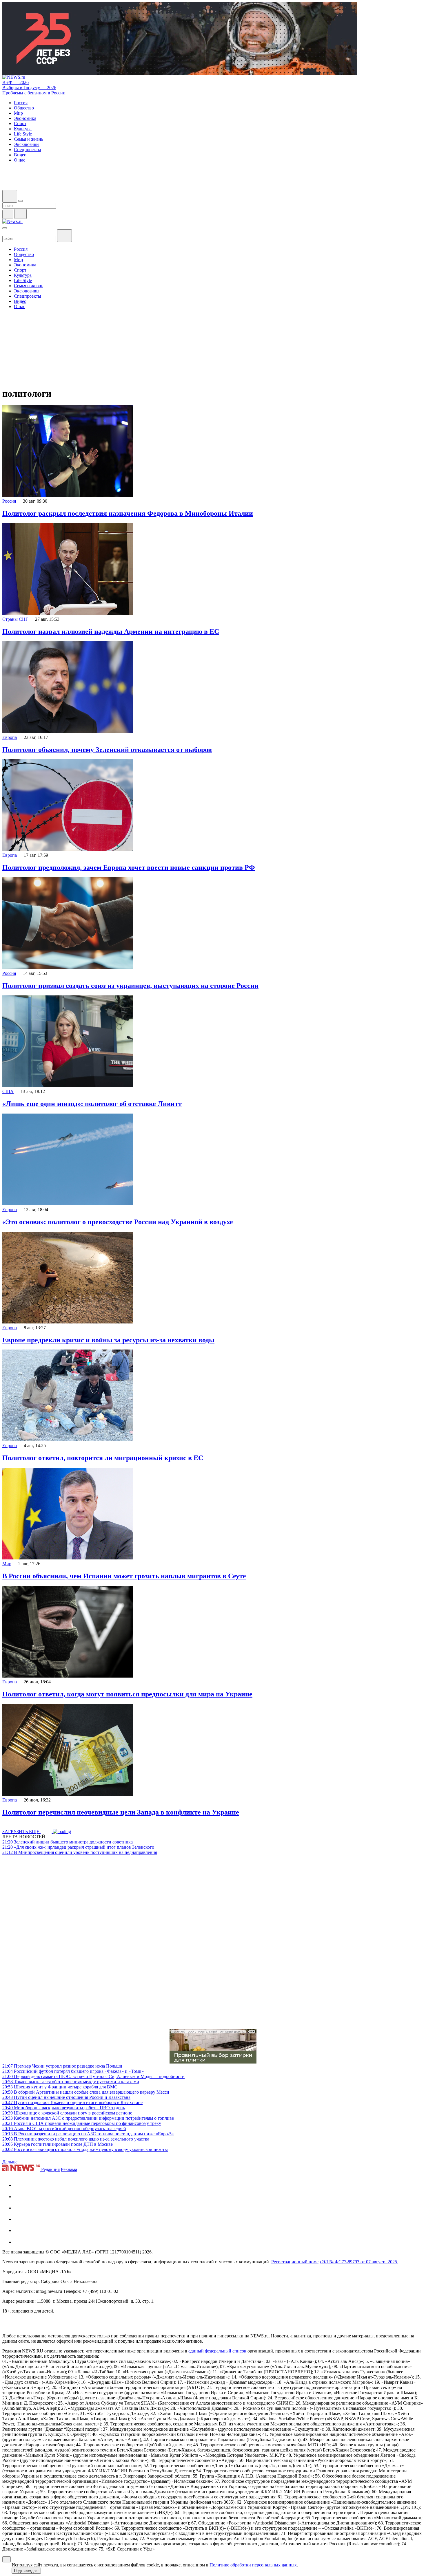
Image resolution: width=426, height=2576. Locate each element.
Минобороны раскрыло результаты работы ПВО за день (64, 2108)
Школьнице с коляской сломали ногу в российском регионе (67, 2113)
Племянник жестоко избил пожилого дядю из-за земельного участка (76, 2139)
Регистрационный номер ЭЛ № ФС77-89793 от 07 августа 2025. (335, 2262)
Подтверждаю (26, 2571)
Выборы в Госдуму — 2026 (29, 88)
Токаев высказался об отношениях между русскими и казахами (71, 2082)
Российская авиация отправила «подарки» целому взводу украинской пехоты (85, 2149)
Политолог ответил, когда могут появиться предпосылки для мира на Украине (127, 1694)
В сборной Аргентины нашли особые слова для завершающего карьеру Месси (86, 2092)
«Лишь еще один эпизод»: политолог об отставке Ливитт (92, 1104)
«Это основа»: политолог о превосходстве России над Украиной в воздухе (118, 1222)
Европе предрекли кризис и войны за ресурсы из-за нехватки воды (108, 1340)
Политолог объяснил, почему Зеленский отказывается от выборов (107, 750)
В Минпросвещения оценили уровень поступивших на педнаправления (80, 1852)
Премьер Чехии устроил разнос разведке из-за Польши (62, 2066)
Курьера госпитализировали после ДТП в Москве (58, 2144)
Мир (7, 1564)
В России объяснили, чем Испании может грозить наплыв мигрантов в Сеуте (124, 1576)
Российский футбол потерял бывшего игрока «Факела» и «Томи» (73, 2071)
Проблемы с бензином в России (34, 93)
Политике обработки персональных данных (253, 2565)
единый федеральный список (217, 2351)
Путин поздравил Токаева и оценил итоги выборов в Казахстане (72, 2102)
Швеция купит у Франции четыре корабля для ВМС (60, 2087)
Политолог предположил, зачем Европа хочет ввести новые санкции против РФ (129, 867)
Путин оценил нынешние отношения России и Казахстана (66, 2097)
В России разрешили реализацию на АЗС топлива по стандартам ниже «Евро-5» (88, 2134)
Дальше (10, 2162)
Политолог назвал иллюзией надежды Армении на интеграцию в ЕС (111, 631)
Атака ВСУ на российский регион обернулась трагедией (64, 2129)
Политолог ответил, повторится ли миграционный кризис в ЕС (103, 1458)
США (8, 1091)
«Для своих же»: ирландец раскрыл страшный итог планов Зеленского (78, 1847)
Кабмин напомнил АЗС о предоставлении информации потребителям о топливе (88, 2118)
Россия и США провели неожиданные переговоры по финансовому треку (82, 2123)
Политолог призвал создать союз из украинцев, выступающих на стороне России (130, 986)
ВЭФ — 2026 (16, 82)
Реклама (69, 2169)
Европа (10, 737)
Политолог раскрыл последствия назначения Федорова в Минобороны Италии (128, 513)
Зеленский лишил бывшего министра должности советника (68, 1842)
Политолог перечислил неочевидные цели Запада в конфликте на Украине (121, 1812)
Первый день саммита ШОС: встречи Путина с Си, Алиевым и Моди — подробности (93, 2076)
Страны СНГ (15, 619)
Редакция (50, 2169)
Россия (9, 501)
